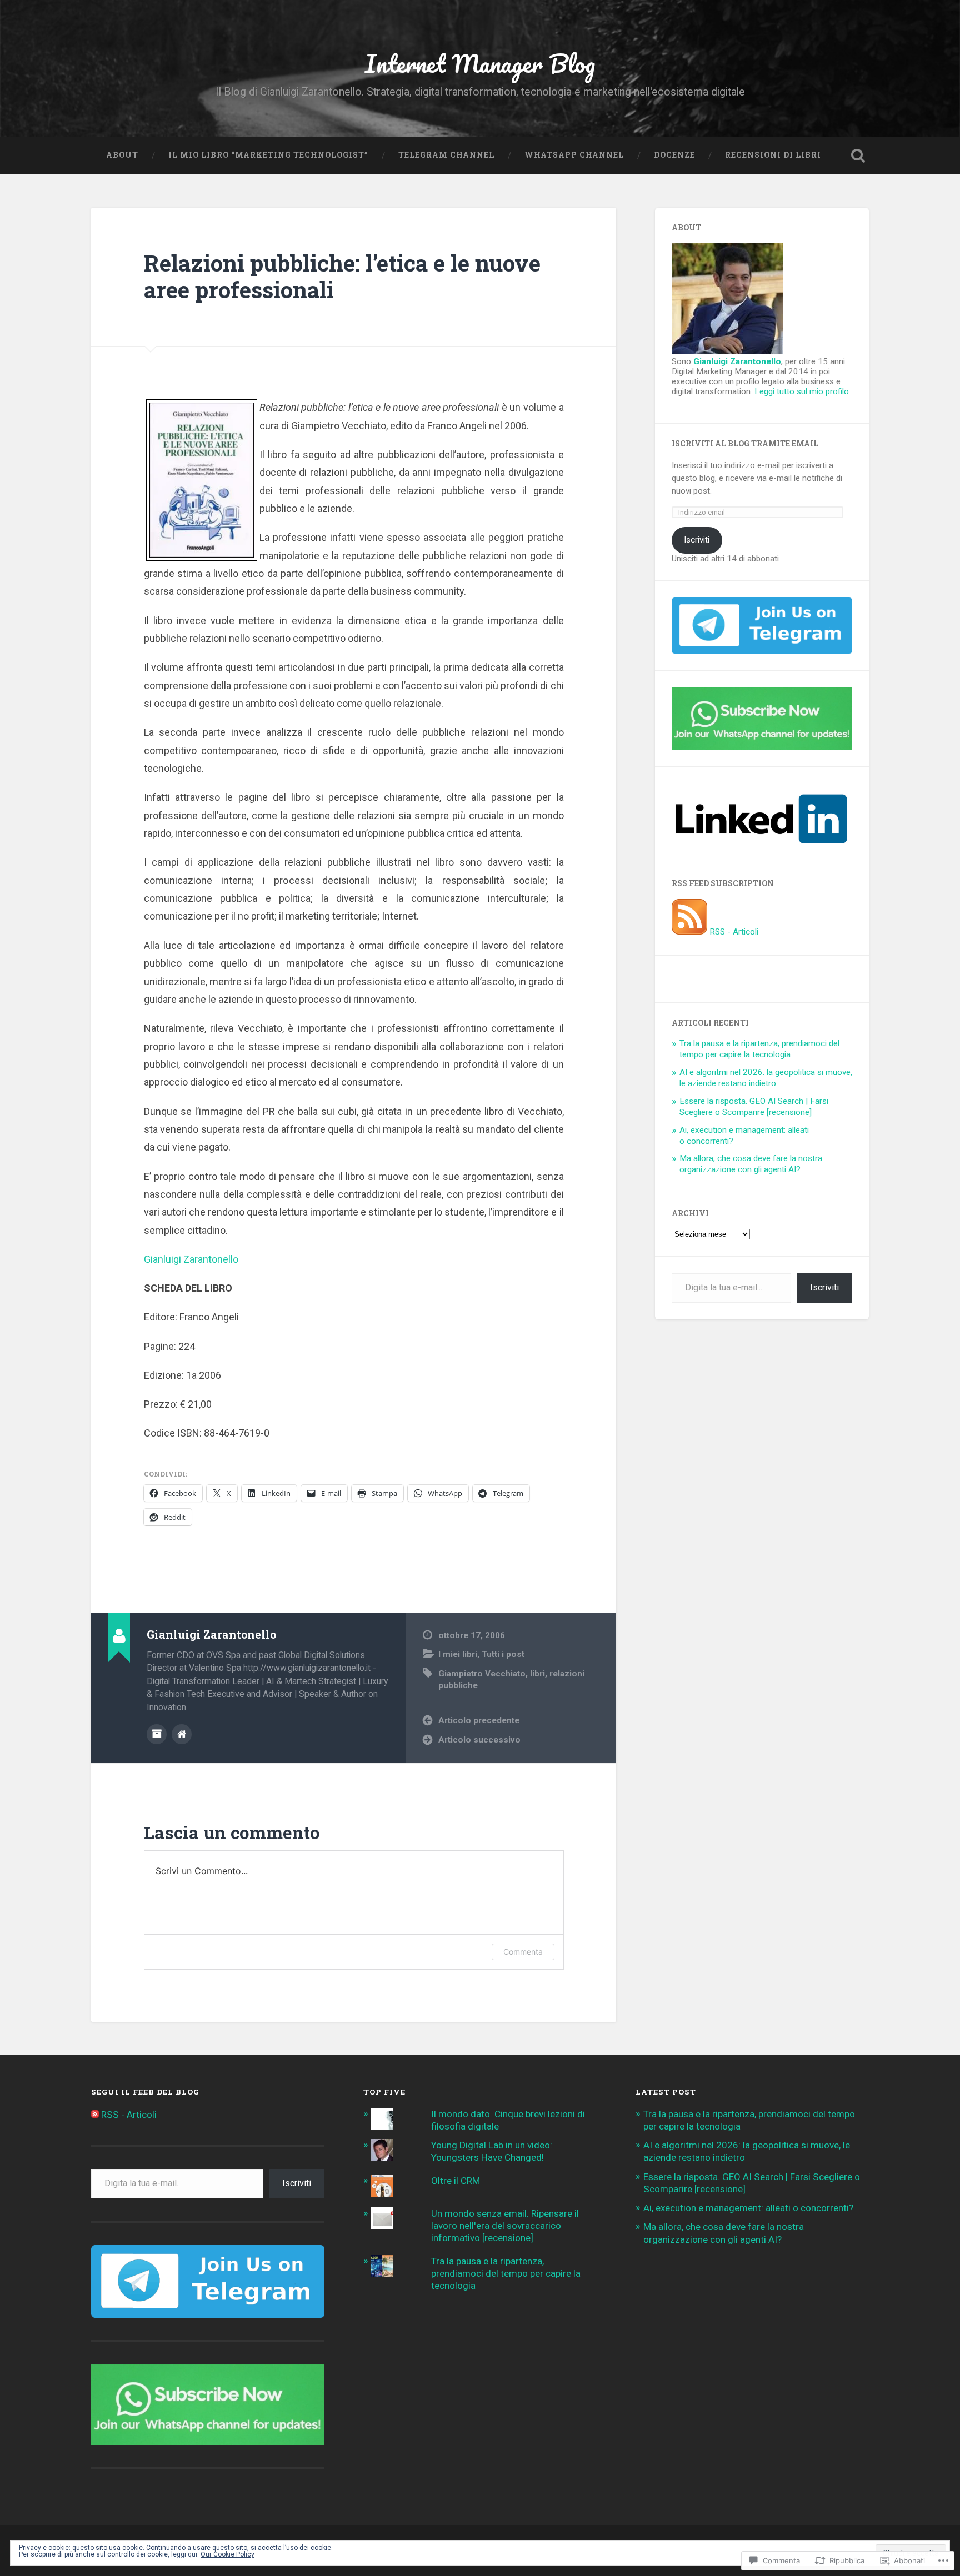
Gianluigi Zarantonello (191, 1259)
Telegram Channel (446, 155)
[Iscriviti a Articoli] (689, 932)
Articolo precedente (479, 1720)
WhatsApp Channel (574, 155)
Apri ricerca (858, 155)
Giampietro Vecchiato (482, 1674)
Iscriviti (697, 540)
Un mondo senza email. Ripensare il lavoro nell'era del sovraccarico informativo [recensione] (505, 2226)
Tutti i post (503, 1654)
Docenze (674, 155)
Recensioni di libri (773, 155)
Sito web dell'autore (182, 1734)
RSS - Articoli (734, 932)
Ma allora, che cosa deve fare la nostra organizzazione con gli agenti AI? (751, 1164)
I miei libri (458, 1654)
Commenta (523, 1952)
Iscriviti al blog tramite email (745, 444)
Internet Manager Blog (480, 63)
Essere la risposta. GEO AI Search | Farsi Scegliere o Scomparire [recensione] (754, 1107)
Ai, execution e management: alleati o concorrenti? (748, 2208)
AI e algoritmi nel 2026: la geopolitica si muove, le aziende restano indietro (766, 1078)
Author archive (157, 1734)
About (122, 155)
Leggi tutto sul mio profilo (802, 391)
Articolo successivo (479, 1740)
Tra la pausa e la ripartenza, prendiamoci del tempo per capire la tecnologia (759, 1049)
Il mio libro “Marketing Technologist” (268, 155)
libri (537, 1674)
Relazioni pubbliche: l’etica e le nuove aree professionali (342, 277)
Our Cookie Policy (227, 2554)
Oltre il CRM (456, 2181)
